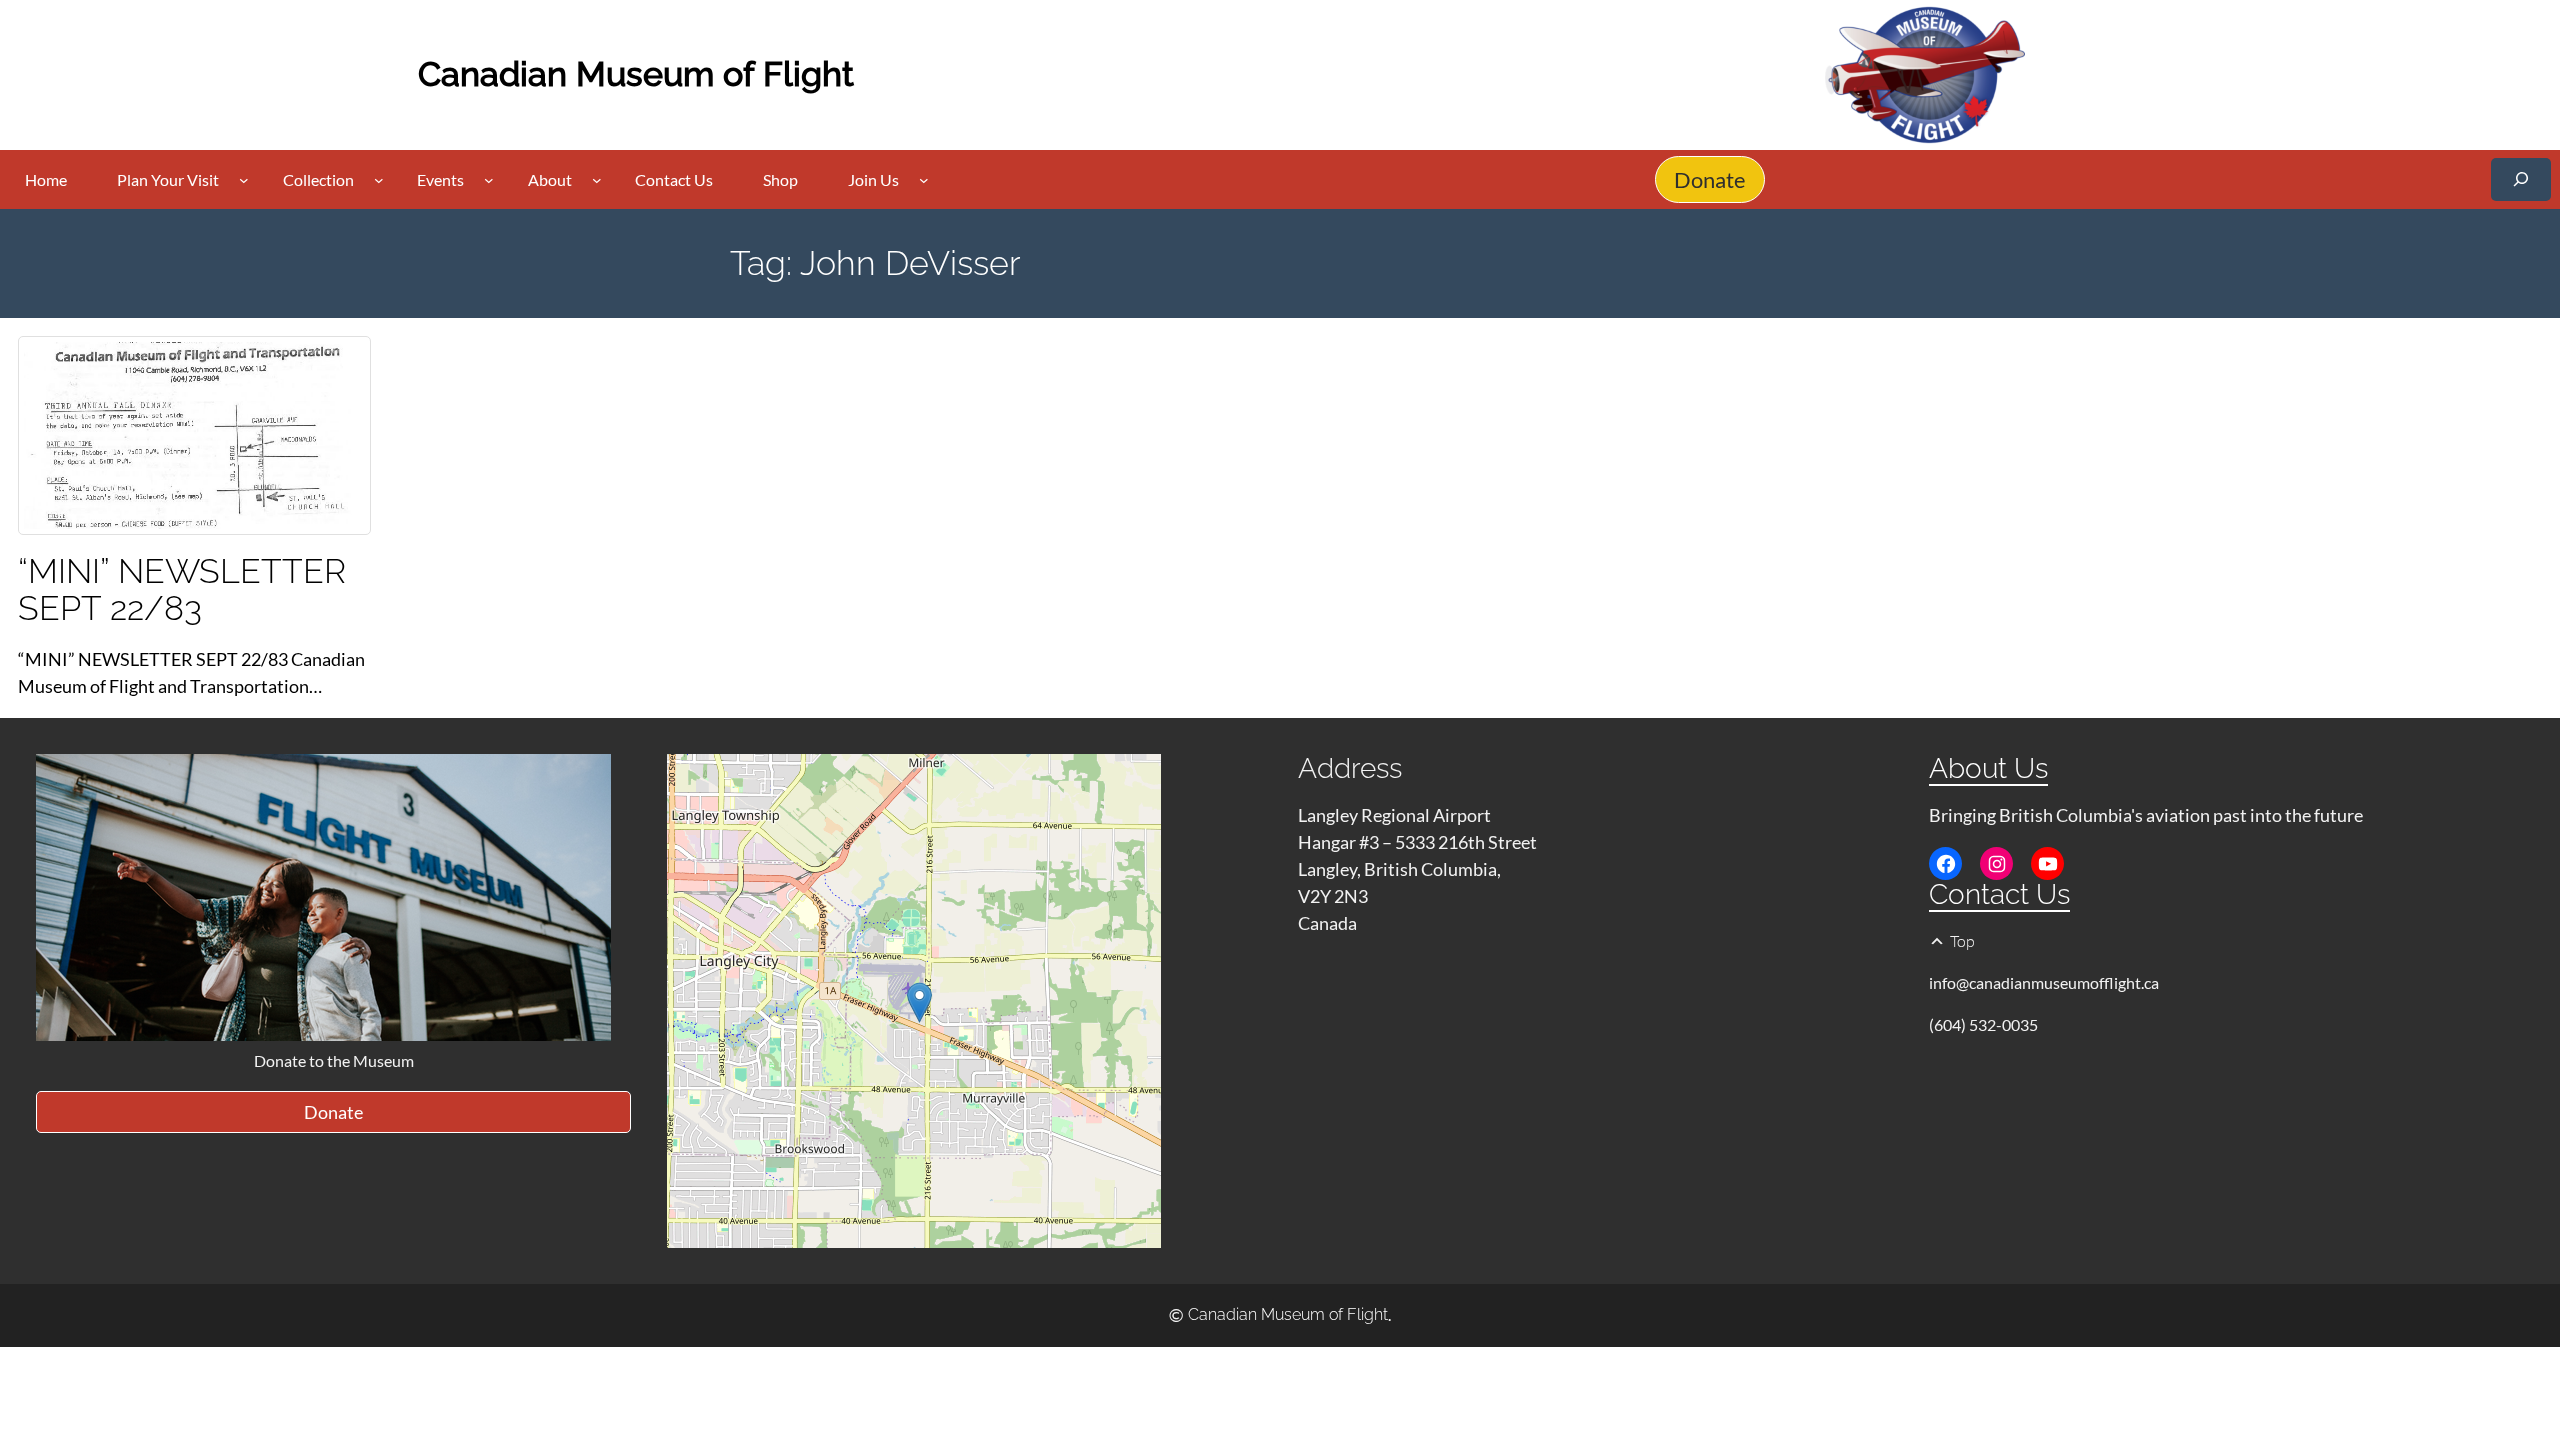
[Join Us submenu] (924, 180)
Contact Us (1999, 894)
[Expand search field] (2521, 179)
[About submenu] (597, 180)
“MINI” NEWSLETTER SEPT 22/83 (182, 590)
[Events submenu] (489, 180)
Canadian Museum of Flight (636, 74)
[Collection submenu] (379, 180)
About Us (1988, 768)
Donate (1710, 179)
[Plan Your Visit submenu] (244, 180)
